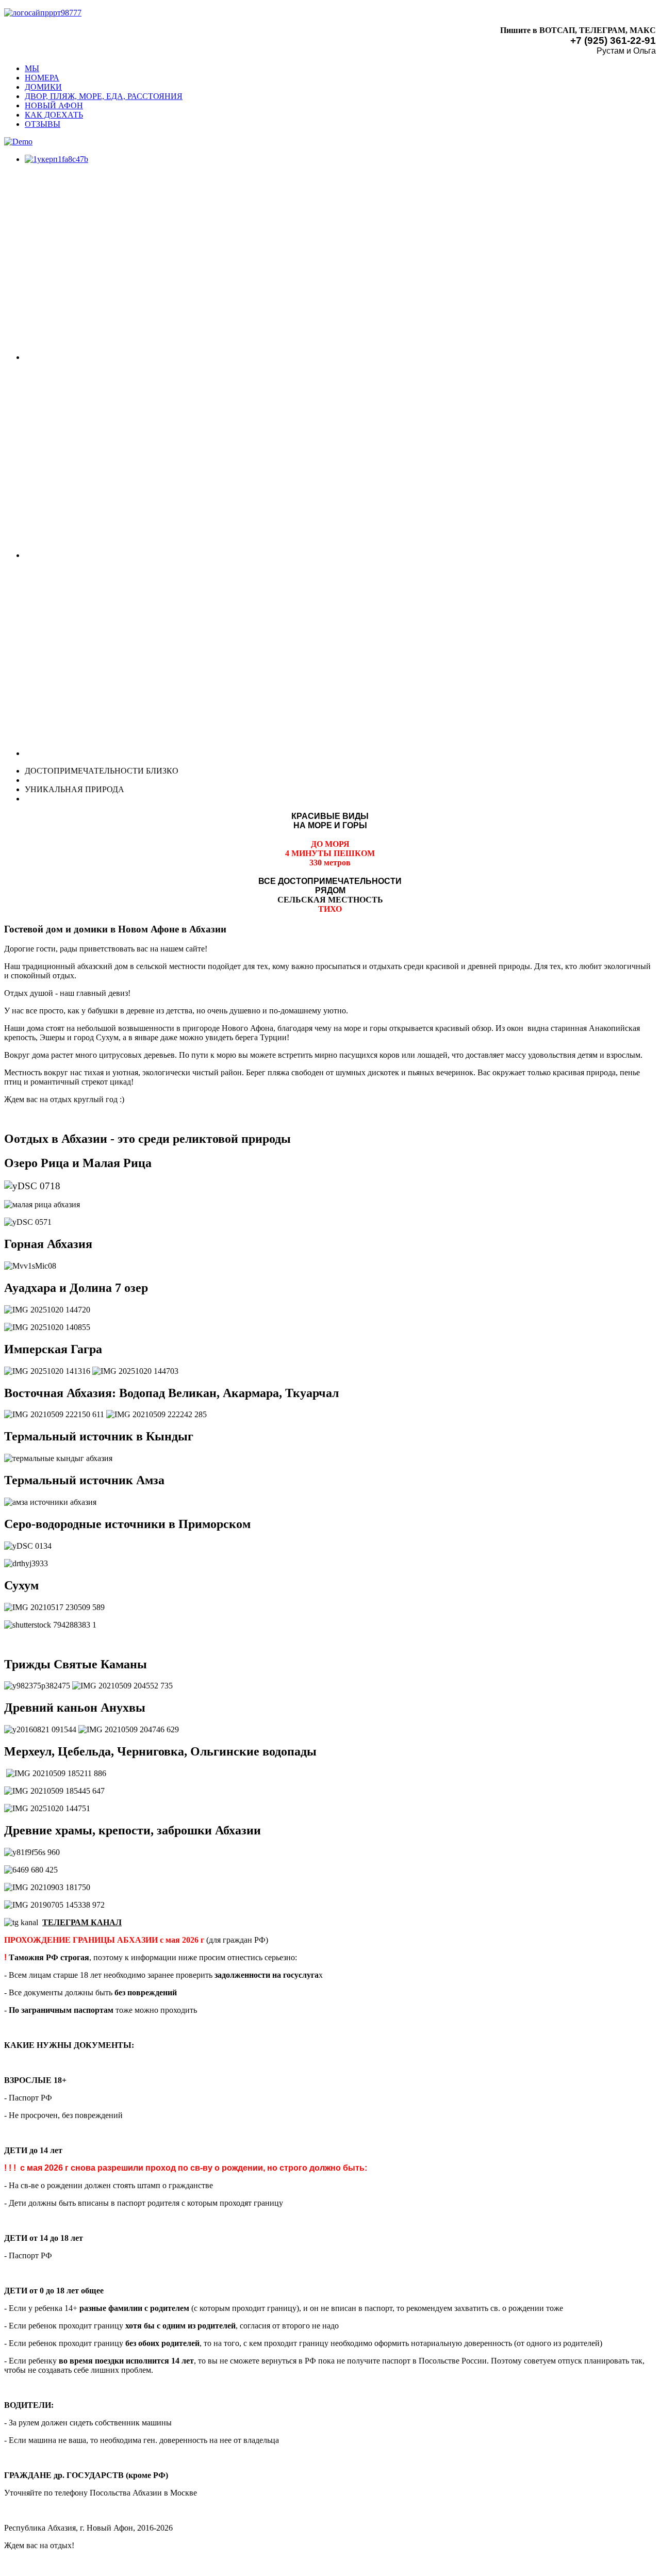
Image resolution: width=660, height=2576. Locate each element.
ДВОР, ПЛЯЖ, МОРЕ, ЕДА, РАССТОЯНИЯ (104, 96)
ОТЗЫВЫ (43, 124)
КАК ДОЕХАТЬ (54, 115)
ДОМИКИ (43, 87)
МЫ (32, 68)
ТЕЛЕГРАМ (65, 1922)
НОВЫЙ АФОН (54, 105)
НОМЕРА (42, 78)
